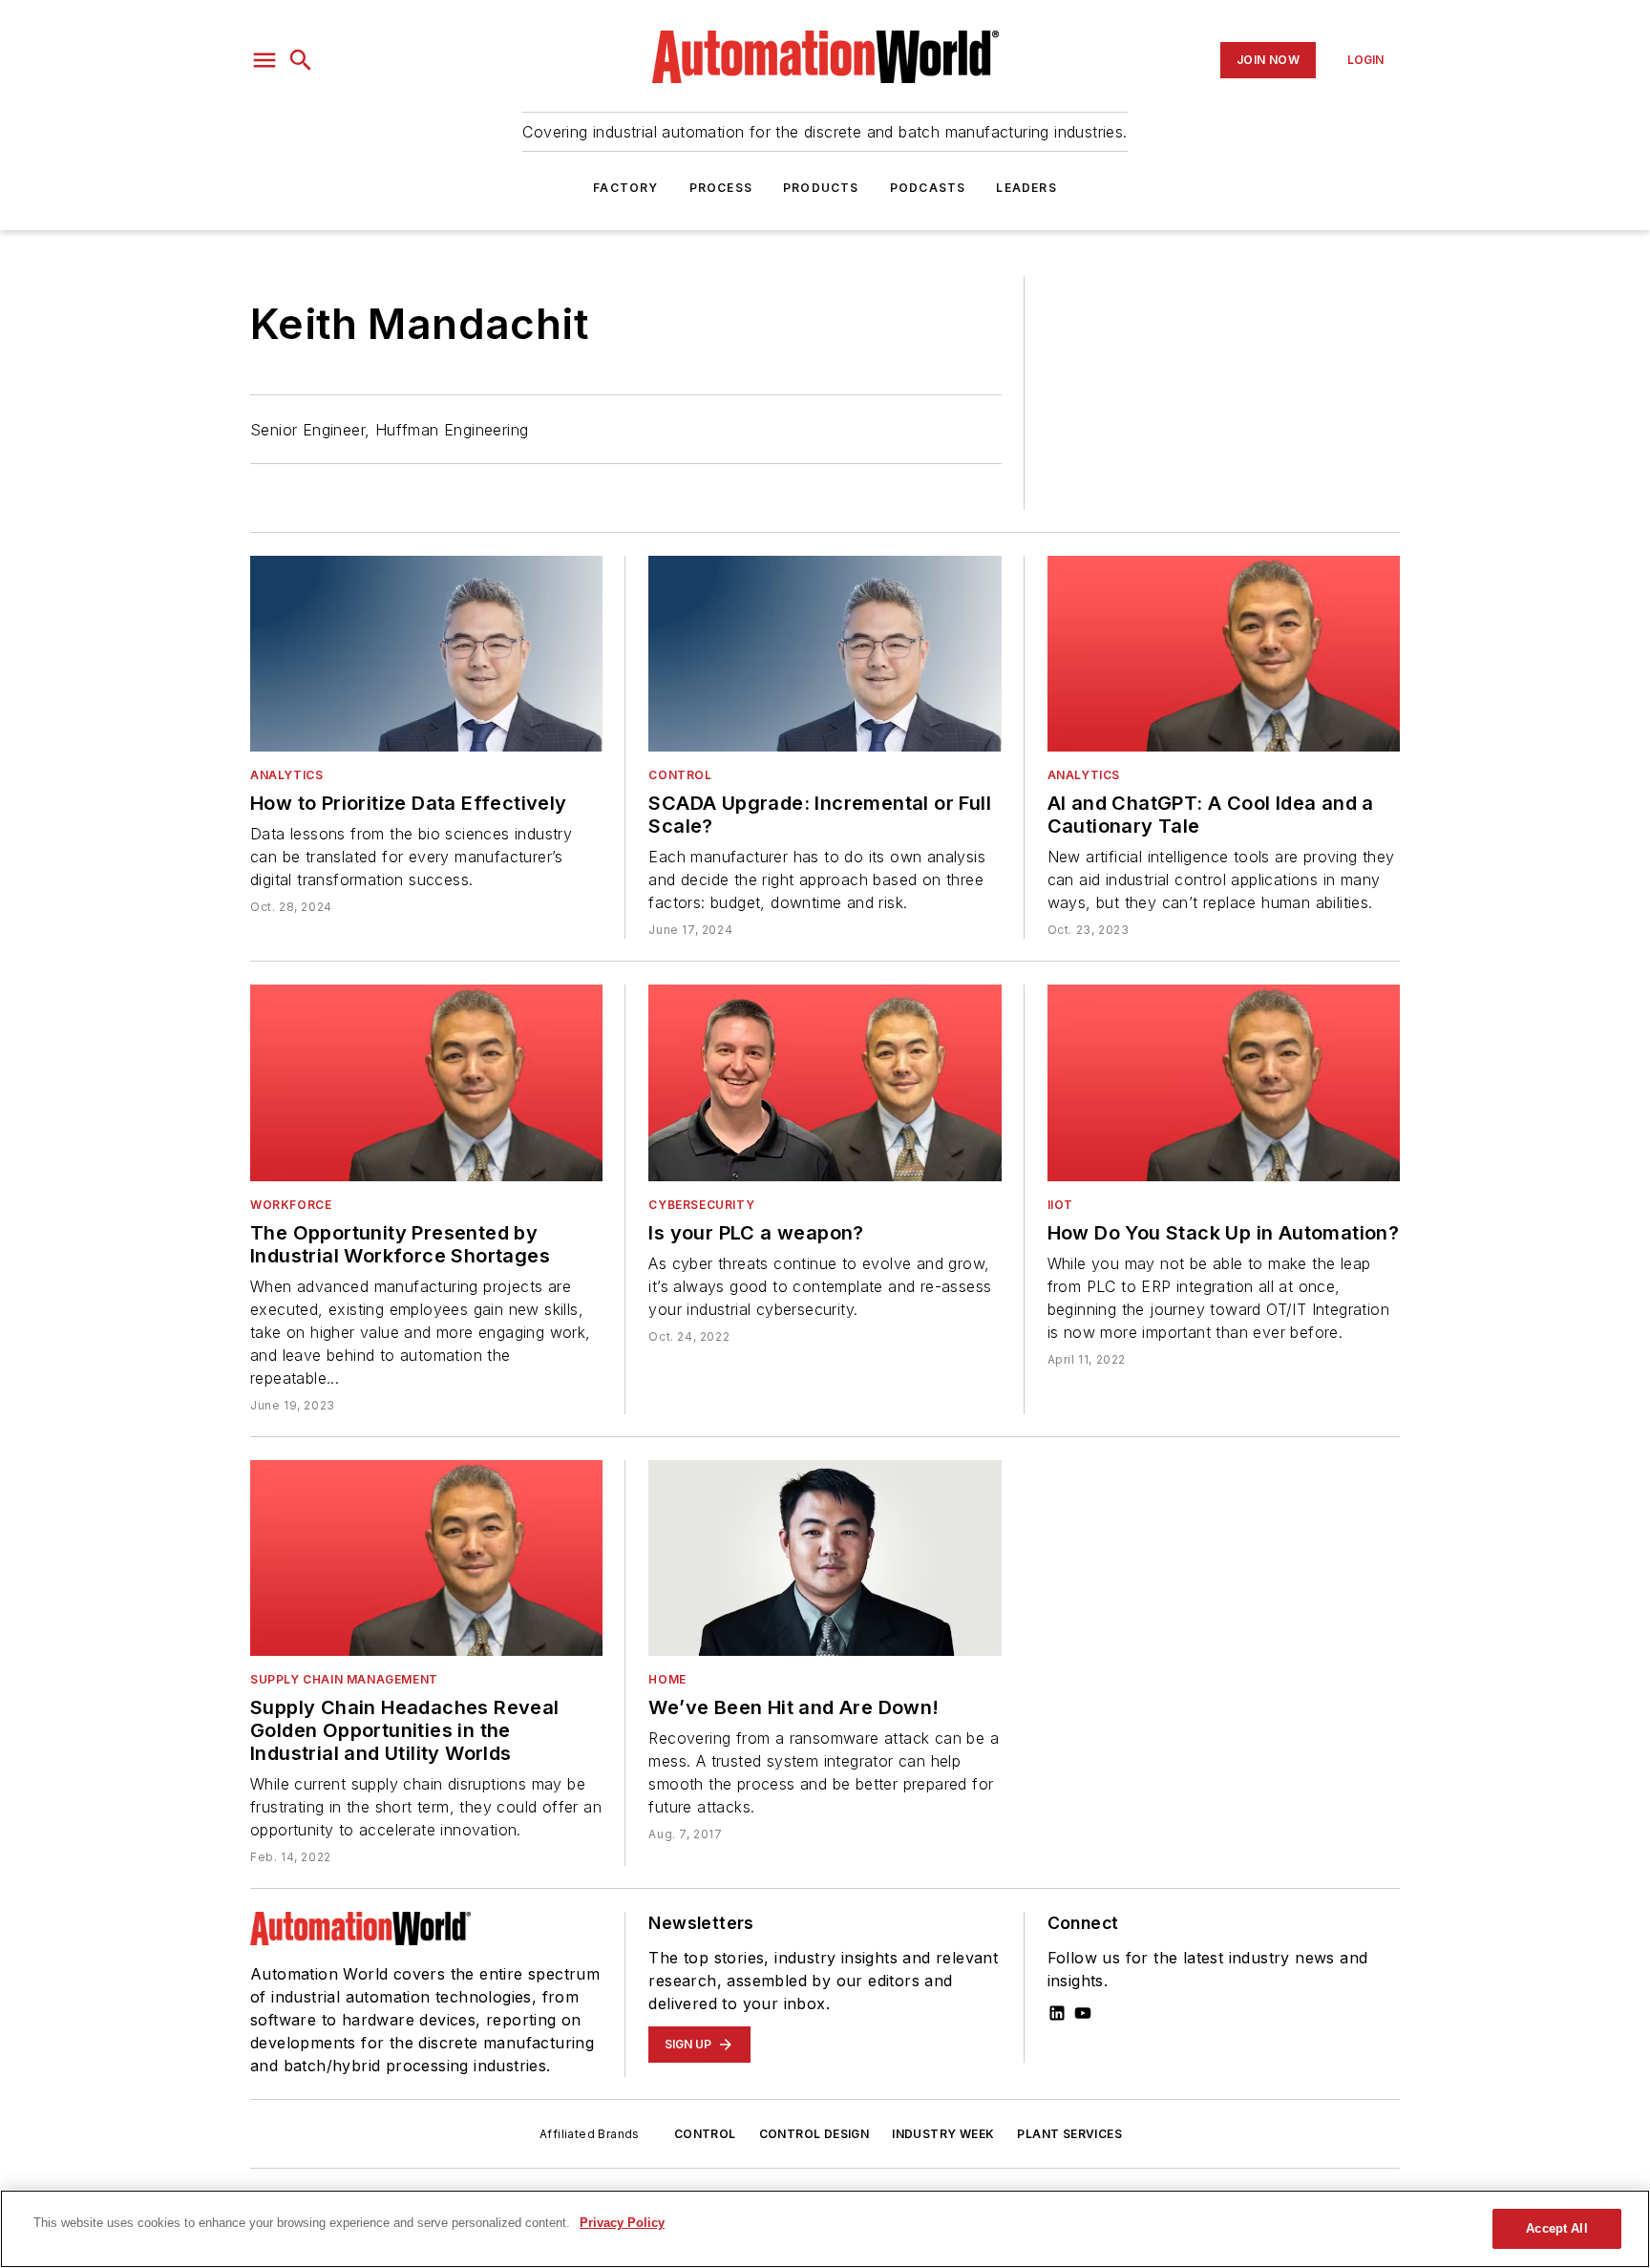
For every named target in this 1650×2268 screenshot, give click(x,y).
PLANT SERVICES (1069, 2134)
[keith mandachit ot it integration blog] (1224, 1082)
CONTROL (705, 2134)
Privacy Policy (622, 2223)
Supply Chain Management (344, 1679)
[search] (301, 60)
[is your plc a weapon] (825, 1082)
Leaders (1026, 188)
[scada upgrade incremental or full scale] (825, 654)
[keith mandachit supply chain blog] (426, 1558)
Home (667, 1679)
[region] (825, 2229)
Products (821, 188)
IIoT (1060, 1205)
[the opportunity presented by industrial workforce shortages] (426, 1082)
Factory (625, 188)
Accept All (1556, 2228)
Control (680, 775)
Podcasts (928, 188)
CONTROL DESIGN (814, 2134)
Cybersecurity (701, 1205)
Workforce (291, 1205)
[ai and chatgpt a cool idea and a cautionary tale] (1224, 654)
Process (721, 188)
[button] (264, 60)
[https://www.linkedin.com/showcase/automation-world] (1057, 2013)
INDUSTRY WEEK (943, 2134)
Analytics (286, 775)
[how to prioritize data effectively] (426, 654)
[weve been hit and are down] (825, 1558)
